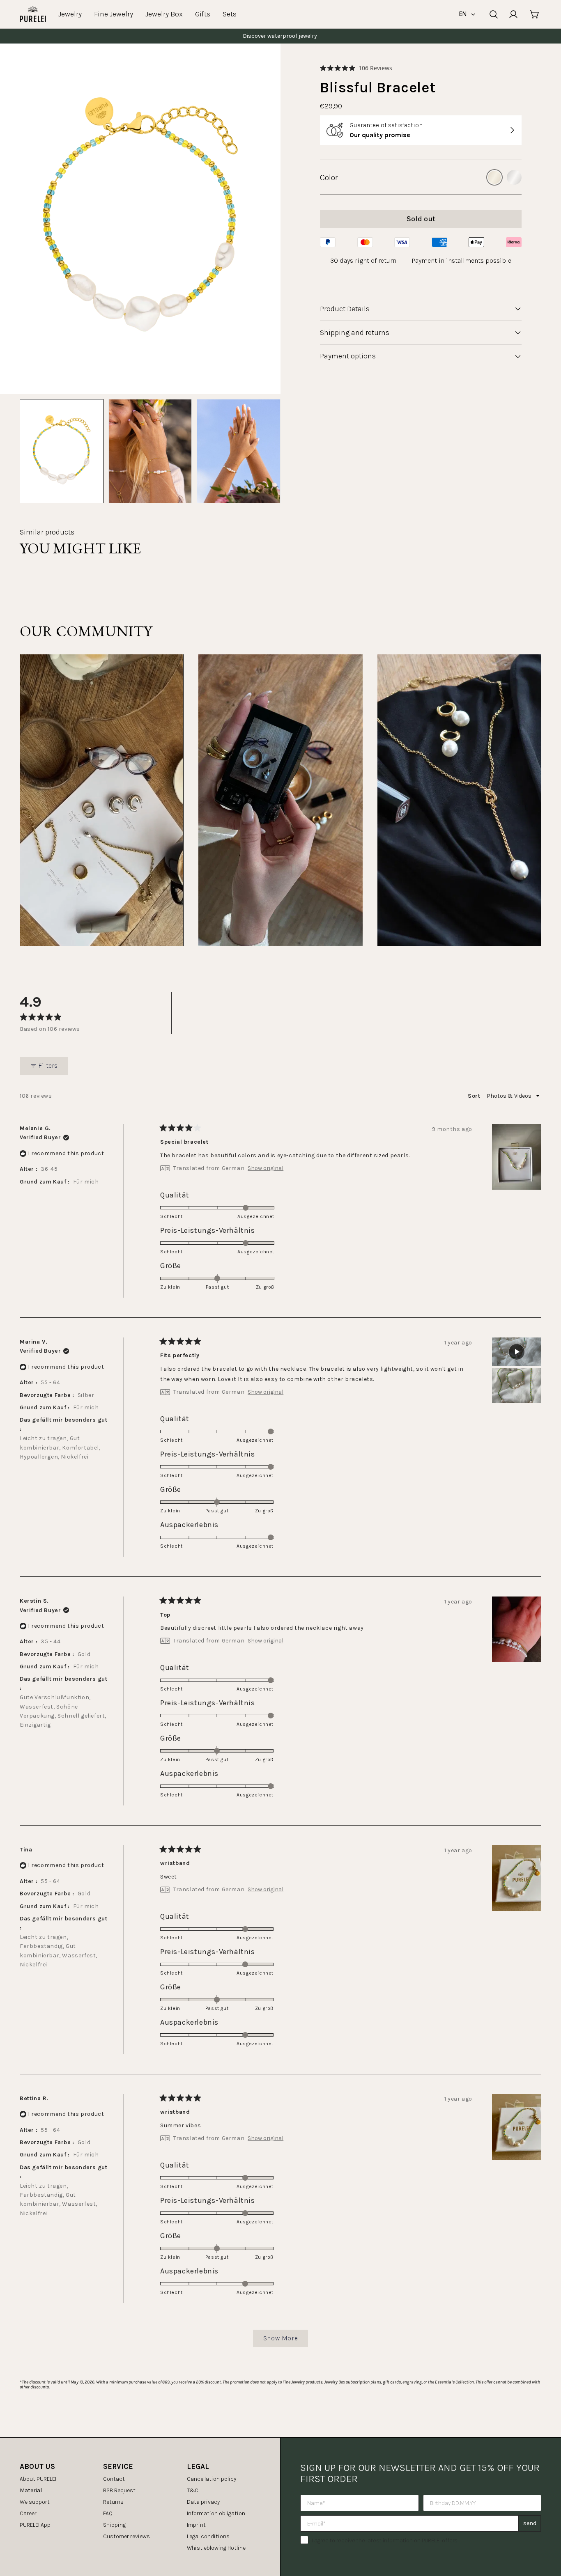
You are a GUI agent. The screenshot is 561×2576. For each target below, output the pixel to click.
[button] (356, 68)
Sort (475, 1096)
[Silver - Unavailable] (514, 177)
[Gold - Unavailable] (494, 177)
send (530, 2523)
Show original (266, 1168)
